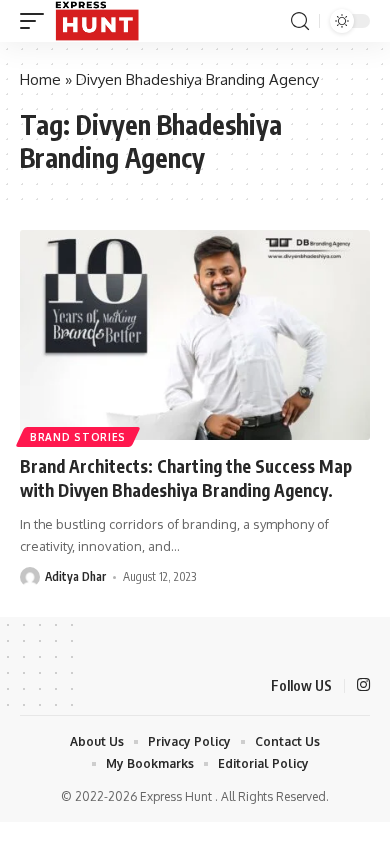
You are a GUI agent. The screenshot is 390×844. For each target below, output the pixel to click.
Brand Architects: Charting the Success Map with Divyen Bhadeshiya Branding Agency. (186, 478)
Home (40, 79)
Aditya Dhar (75, 576)
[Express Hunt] (97, 21)
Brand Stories (78, 437)
